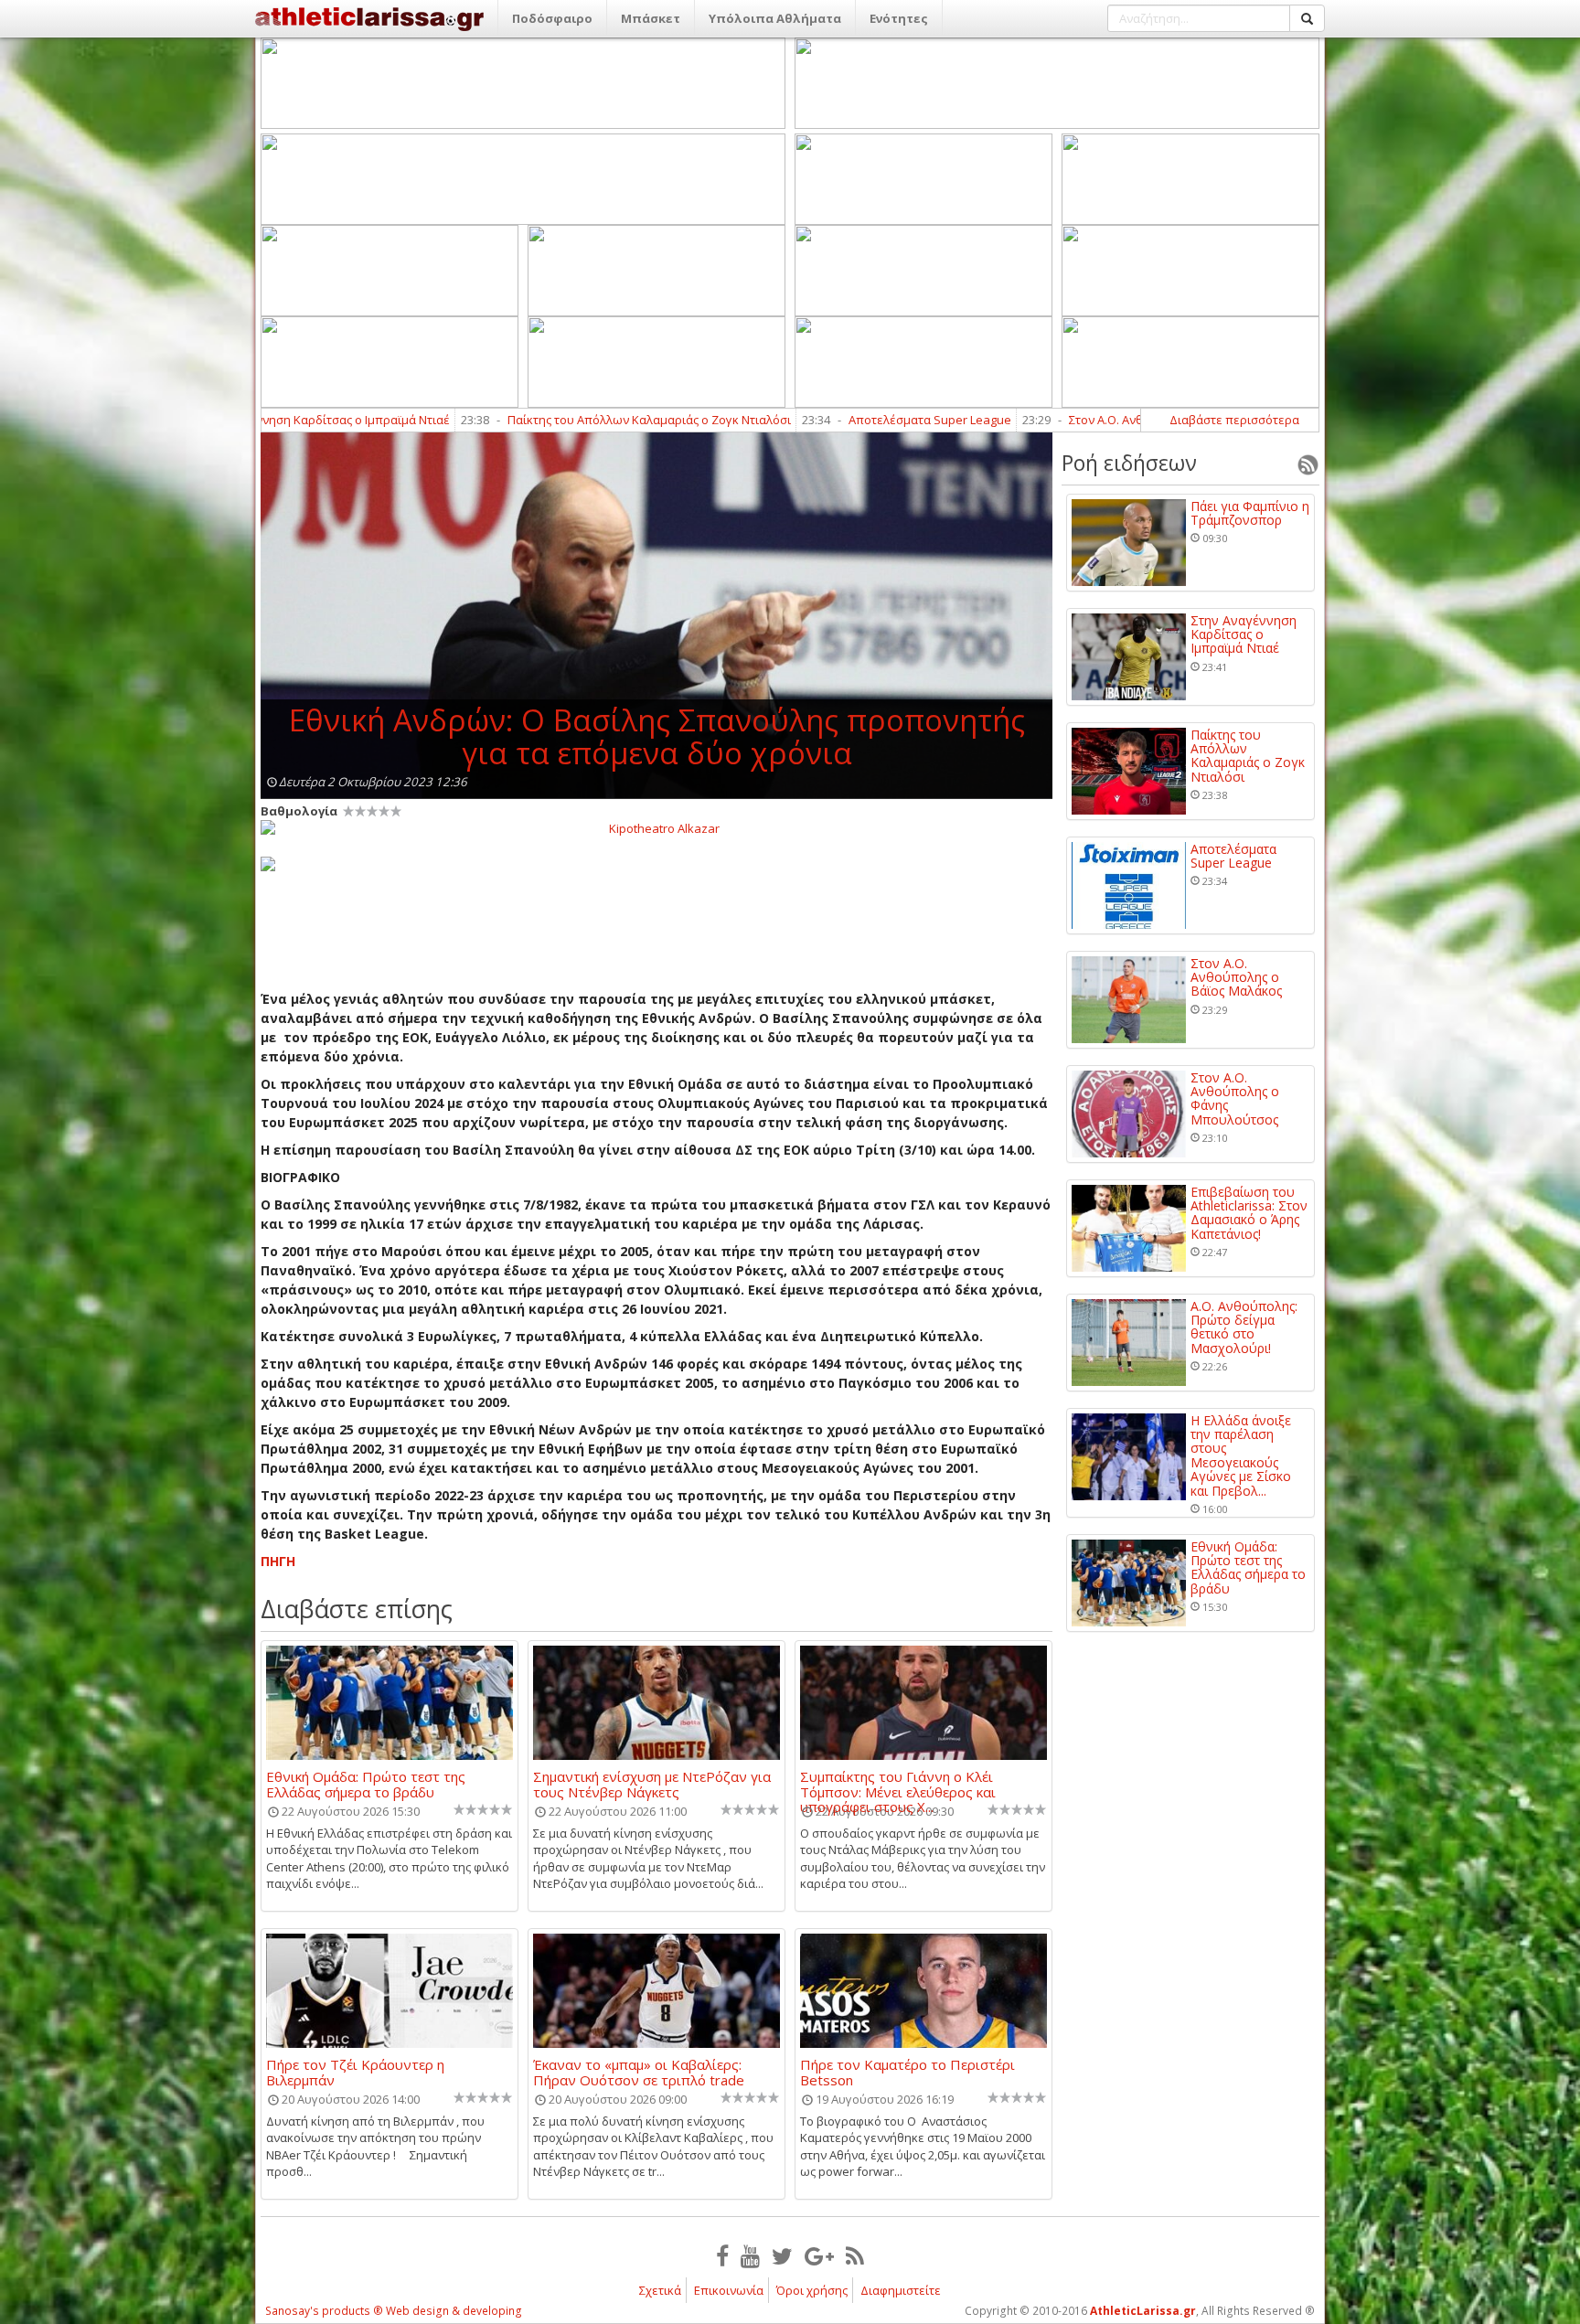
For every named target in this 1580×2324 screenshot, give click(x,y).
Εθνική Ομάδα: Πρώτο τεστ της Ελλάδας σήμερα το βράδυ (366, 1784)
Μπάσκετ (651, 18)
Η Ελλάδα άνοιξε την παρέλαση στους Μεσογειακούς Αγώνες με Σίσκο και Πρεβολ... (1241, 1455)
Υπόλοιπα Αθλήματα (775, 18)
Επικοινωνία (729, 2290)
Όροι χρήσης (812, 2290)
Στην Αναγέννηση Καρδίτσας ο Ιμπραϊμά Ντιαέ (1244, 634)
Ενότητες (899, 18)
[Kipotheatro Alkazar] (657, 827)
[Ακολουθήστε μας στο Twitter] (782, 2255)
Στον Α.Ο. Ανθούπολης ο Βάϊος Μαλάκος (1050, 420)
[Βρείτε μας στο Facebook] (722, 2255)
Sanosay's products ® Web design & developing (394, 2311)
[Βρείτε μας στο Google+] (819, 2255)
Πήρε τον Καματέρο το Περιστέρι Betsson (907, 2072)
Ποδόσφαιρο (552, 18)
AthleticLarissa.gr (1143, 2311)
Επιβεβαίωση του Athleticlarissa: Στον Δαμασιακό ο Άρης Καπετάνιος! (1249, 1213)
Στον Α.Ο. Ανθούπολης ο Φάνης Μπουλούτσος (1235, 1099)
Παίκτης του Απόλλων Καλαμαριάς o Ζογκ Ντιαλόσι (520, 420)
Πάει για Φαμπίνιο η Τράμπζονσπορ (1250, 513)
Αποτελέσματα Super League (801, 420)
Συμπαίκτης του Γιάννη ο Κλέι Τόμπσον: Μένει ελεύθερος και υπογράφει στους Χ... (898, 1784)
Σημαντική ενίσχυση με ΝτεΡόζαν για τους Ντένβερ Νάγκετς (652, 1784)
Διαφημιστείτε (901, 2290)
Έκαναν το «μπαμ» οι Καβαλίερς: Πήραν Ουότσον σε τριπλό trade (639, 2072)
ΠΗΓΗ (278, 1561)
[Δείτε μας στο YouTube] (750, 2255)
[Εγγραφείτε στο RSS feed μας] (855, 2255)
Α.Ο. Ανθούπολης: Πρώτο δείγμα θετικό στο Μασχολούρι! (1244, 1327)
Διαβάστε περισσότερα (1234, 420)
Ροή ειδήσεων (1129, 463)
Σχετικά (660, 2290)
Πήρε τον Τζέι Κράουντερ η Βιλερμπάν (355, 2072)
